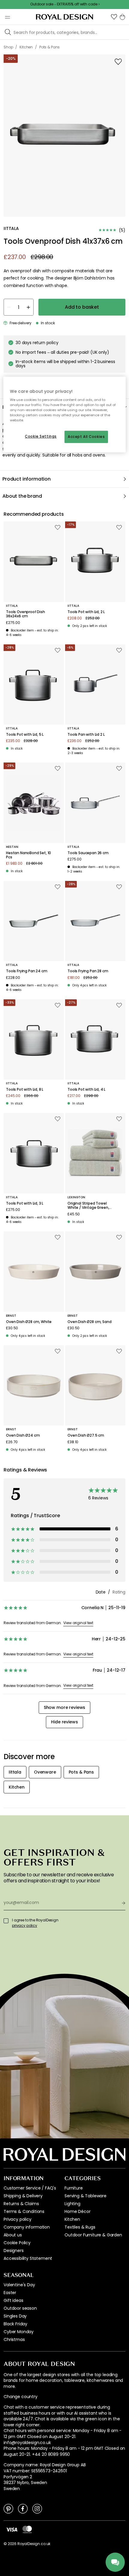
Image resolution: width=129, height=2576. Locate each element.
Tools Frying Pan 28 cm (88, 971)
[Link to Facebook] (23, 2508)
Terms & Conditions (24, 2211)
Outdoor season (20, 2308)
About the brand (22, 496)
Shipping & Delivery (23, 2196)
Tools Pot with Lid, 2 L (86, 612)
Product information (27, 479)
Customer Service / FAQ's (30, 2188)
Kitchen (72, 2219)
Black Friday (15, 2324)
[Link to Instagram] (37, 2508)
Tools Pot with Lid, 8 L (25, 1089)
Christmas (14, 2339)
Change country (21, 2397)
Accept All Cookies (86, 437)
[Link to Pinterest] (8, 2508)
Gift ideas (13, 2300)
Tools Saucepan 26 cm (88, 853)
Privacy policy (18, 2219)
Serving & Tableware (85, 2196)
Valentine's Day (19, 2285)
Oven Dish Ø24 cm (23, 1435)
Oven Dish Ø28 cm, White (29, 1322)
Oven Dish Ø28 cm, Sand (89, 1322)
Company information (27, 2227)
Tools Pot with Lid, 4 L (86, 1089)
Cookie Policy (17, 2243)
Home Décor (77, 2211)
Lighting (72, 2204)
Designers (14, 2251)
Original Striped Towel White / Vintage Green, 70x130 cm (88, 1206)
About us (13, 2235)
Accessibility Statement (28, 2258)
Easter (10, 2293)
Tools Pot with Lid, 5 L (25, 735)
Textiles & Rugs (80, 2227)
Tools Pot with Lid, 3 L (25, 1203)
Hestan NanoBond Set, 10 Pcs (28, 855)
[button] (114, 17)
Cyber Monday (19, 2332)
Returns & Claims (21, 2204)
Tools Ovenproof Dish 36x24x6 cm (25, 614)
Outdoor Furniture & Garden (93, 2235)
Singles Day (15, 2316)
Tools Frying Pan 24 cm (27, 971)
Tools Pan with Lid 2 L (86, 735)
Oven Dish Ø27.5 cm (86, 1435)
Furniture (74, 2188)
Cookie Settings (41, 436)
